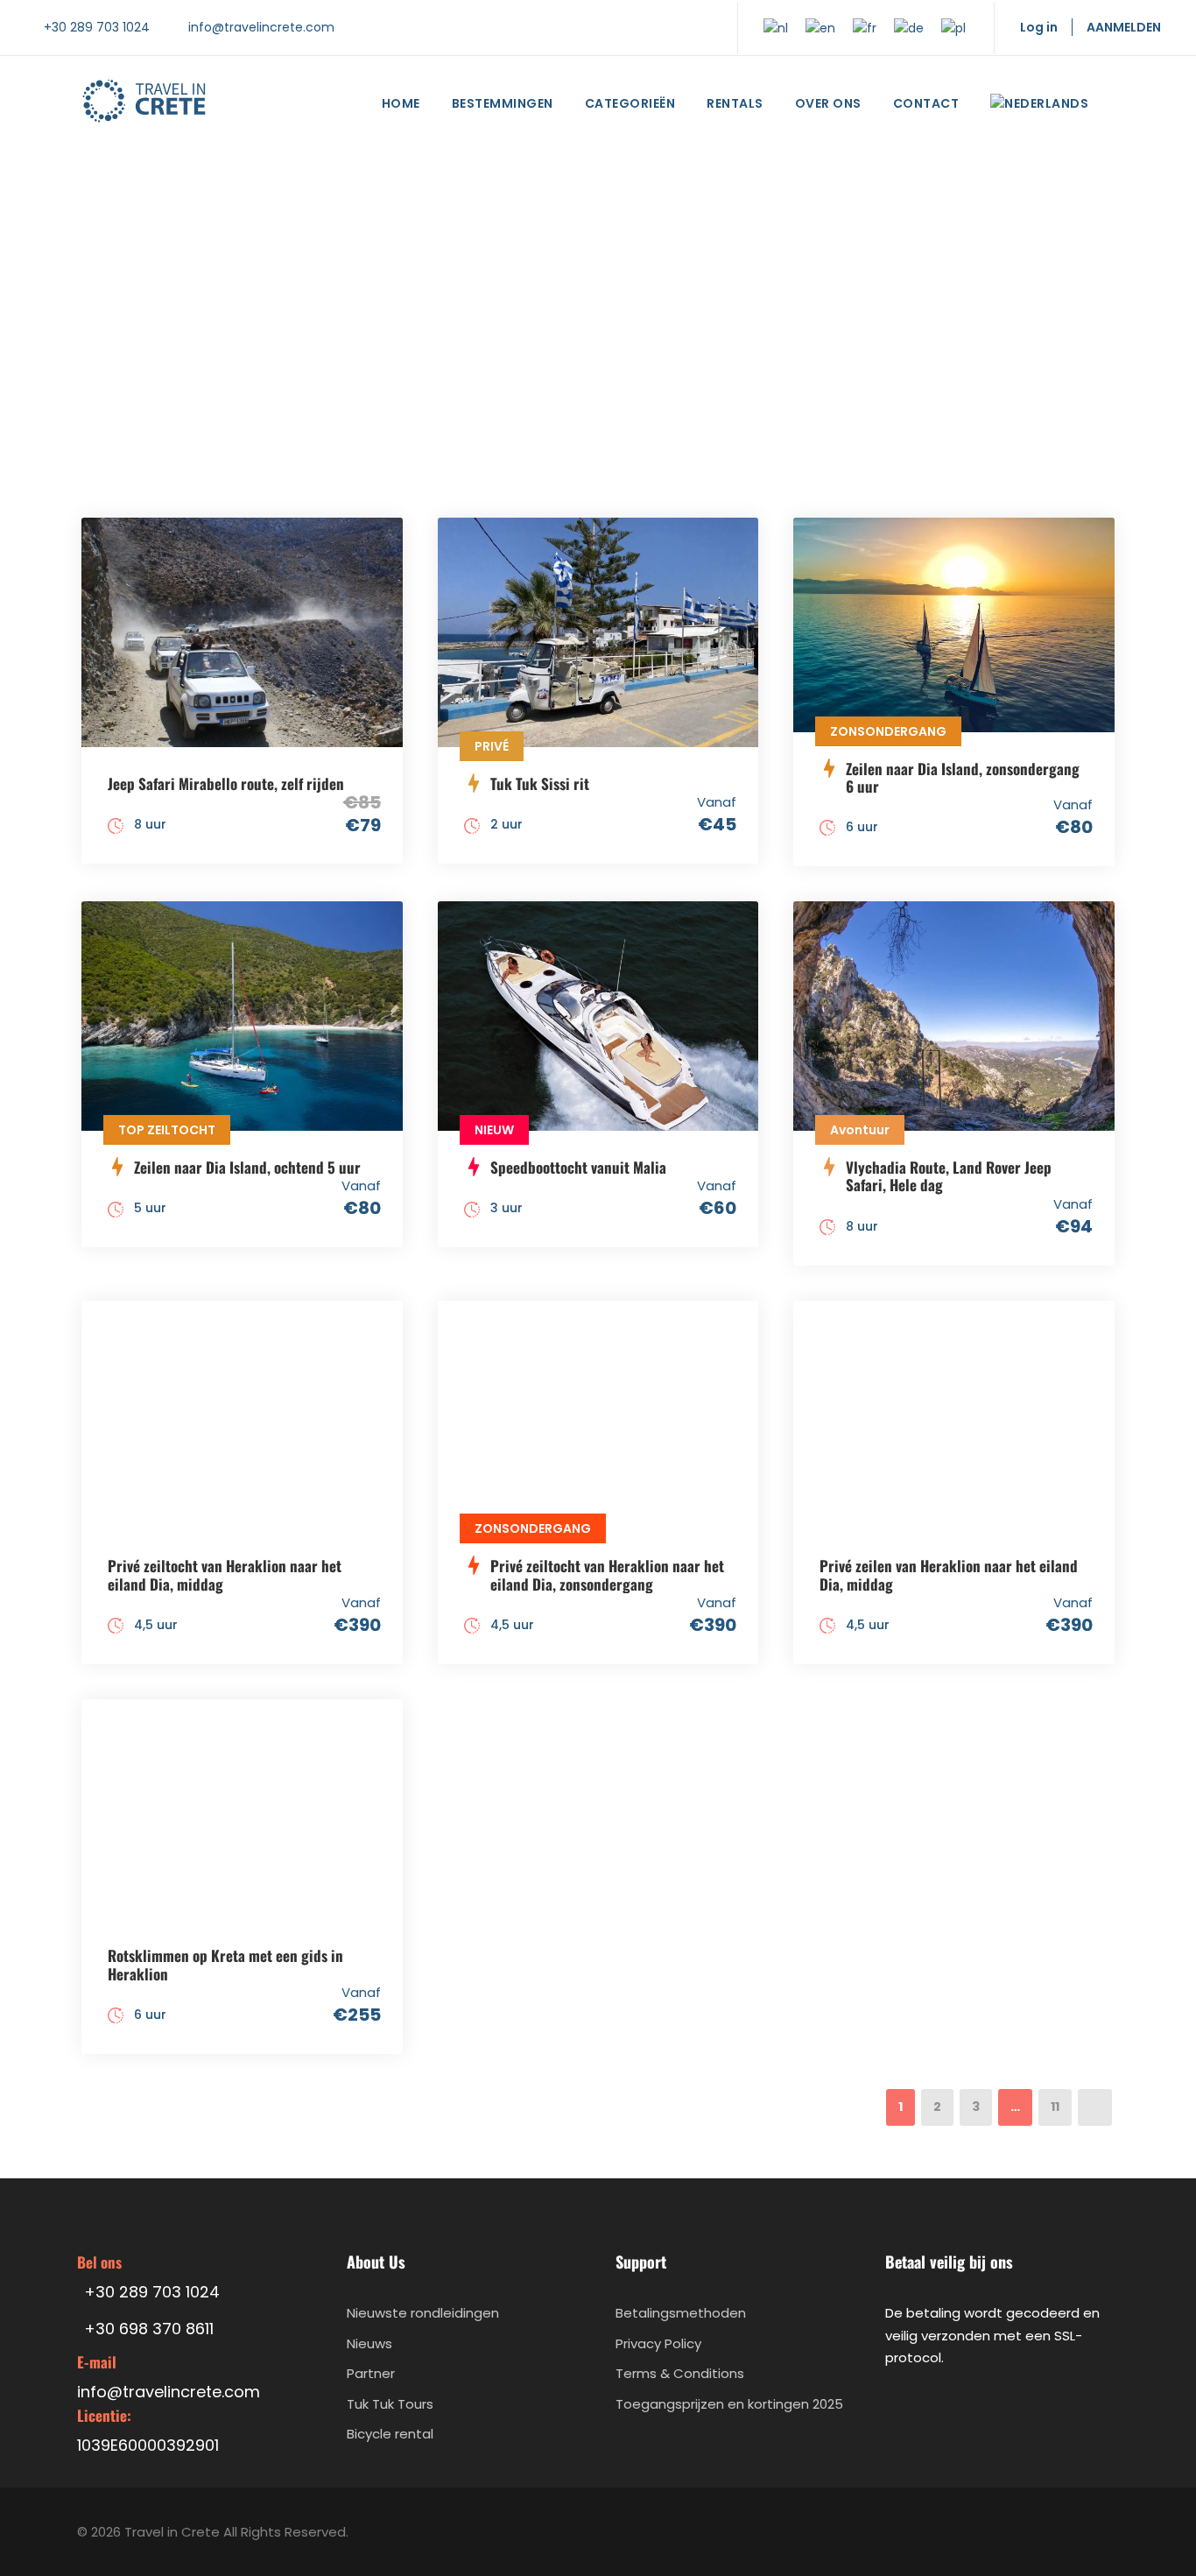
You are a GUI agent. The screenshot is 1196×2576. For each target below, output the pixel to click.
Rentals (735, 103)
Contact (926, 103)
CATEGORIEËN (630, 103)
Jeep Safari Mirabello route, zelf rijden (226, 783)
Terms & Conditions (680, 2373)
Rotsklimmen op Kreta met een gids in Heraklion (225, 1964)
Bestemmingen (503, 103)
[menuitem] (1039, 107)
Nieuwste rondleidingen (423, 2313)
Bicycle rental (390, 2434)
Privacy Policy (658, 2343)
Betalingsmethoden (681, 2313)
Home (401, 103)
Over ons (828, 103)
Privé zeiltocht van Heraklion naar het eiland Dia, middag (225, 1574)
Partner (371, 2373)
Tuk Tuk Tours (390, 2404)
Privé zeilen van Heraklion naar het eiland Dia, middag (949, 1574)
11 (1055, 2107)
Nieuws (369, 2343)
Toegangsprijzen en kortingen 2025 (729, 2404)
